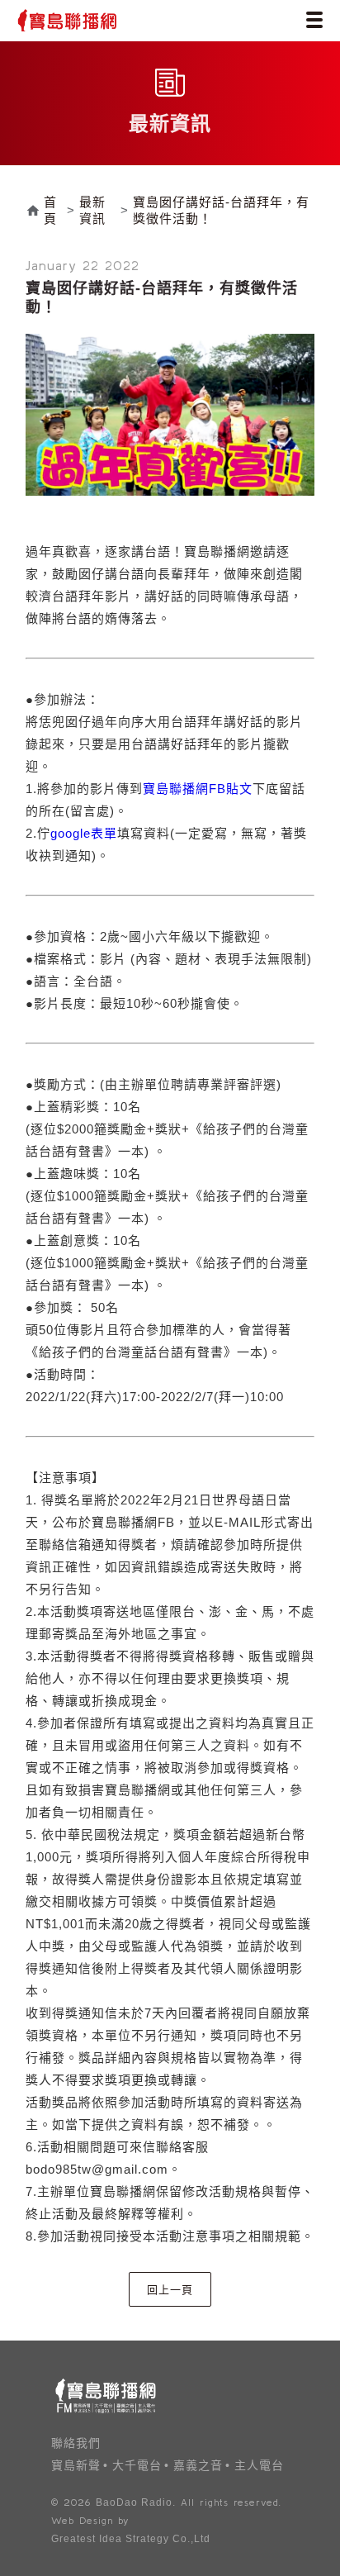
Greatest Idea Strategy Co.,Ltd (131, 2539)
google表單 (84, 833)
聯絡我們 (76, 2443)
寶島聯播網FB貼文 (198, 789)
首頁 (50, 210)
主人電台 (259, 2465)
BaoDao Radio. (136, 2502)
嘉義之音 (198, 2465)
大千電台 (137, 2465)
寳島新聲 (76, 2465)
